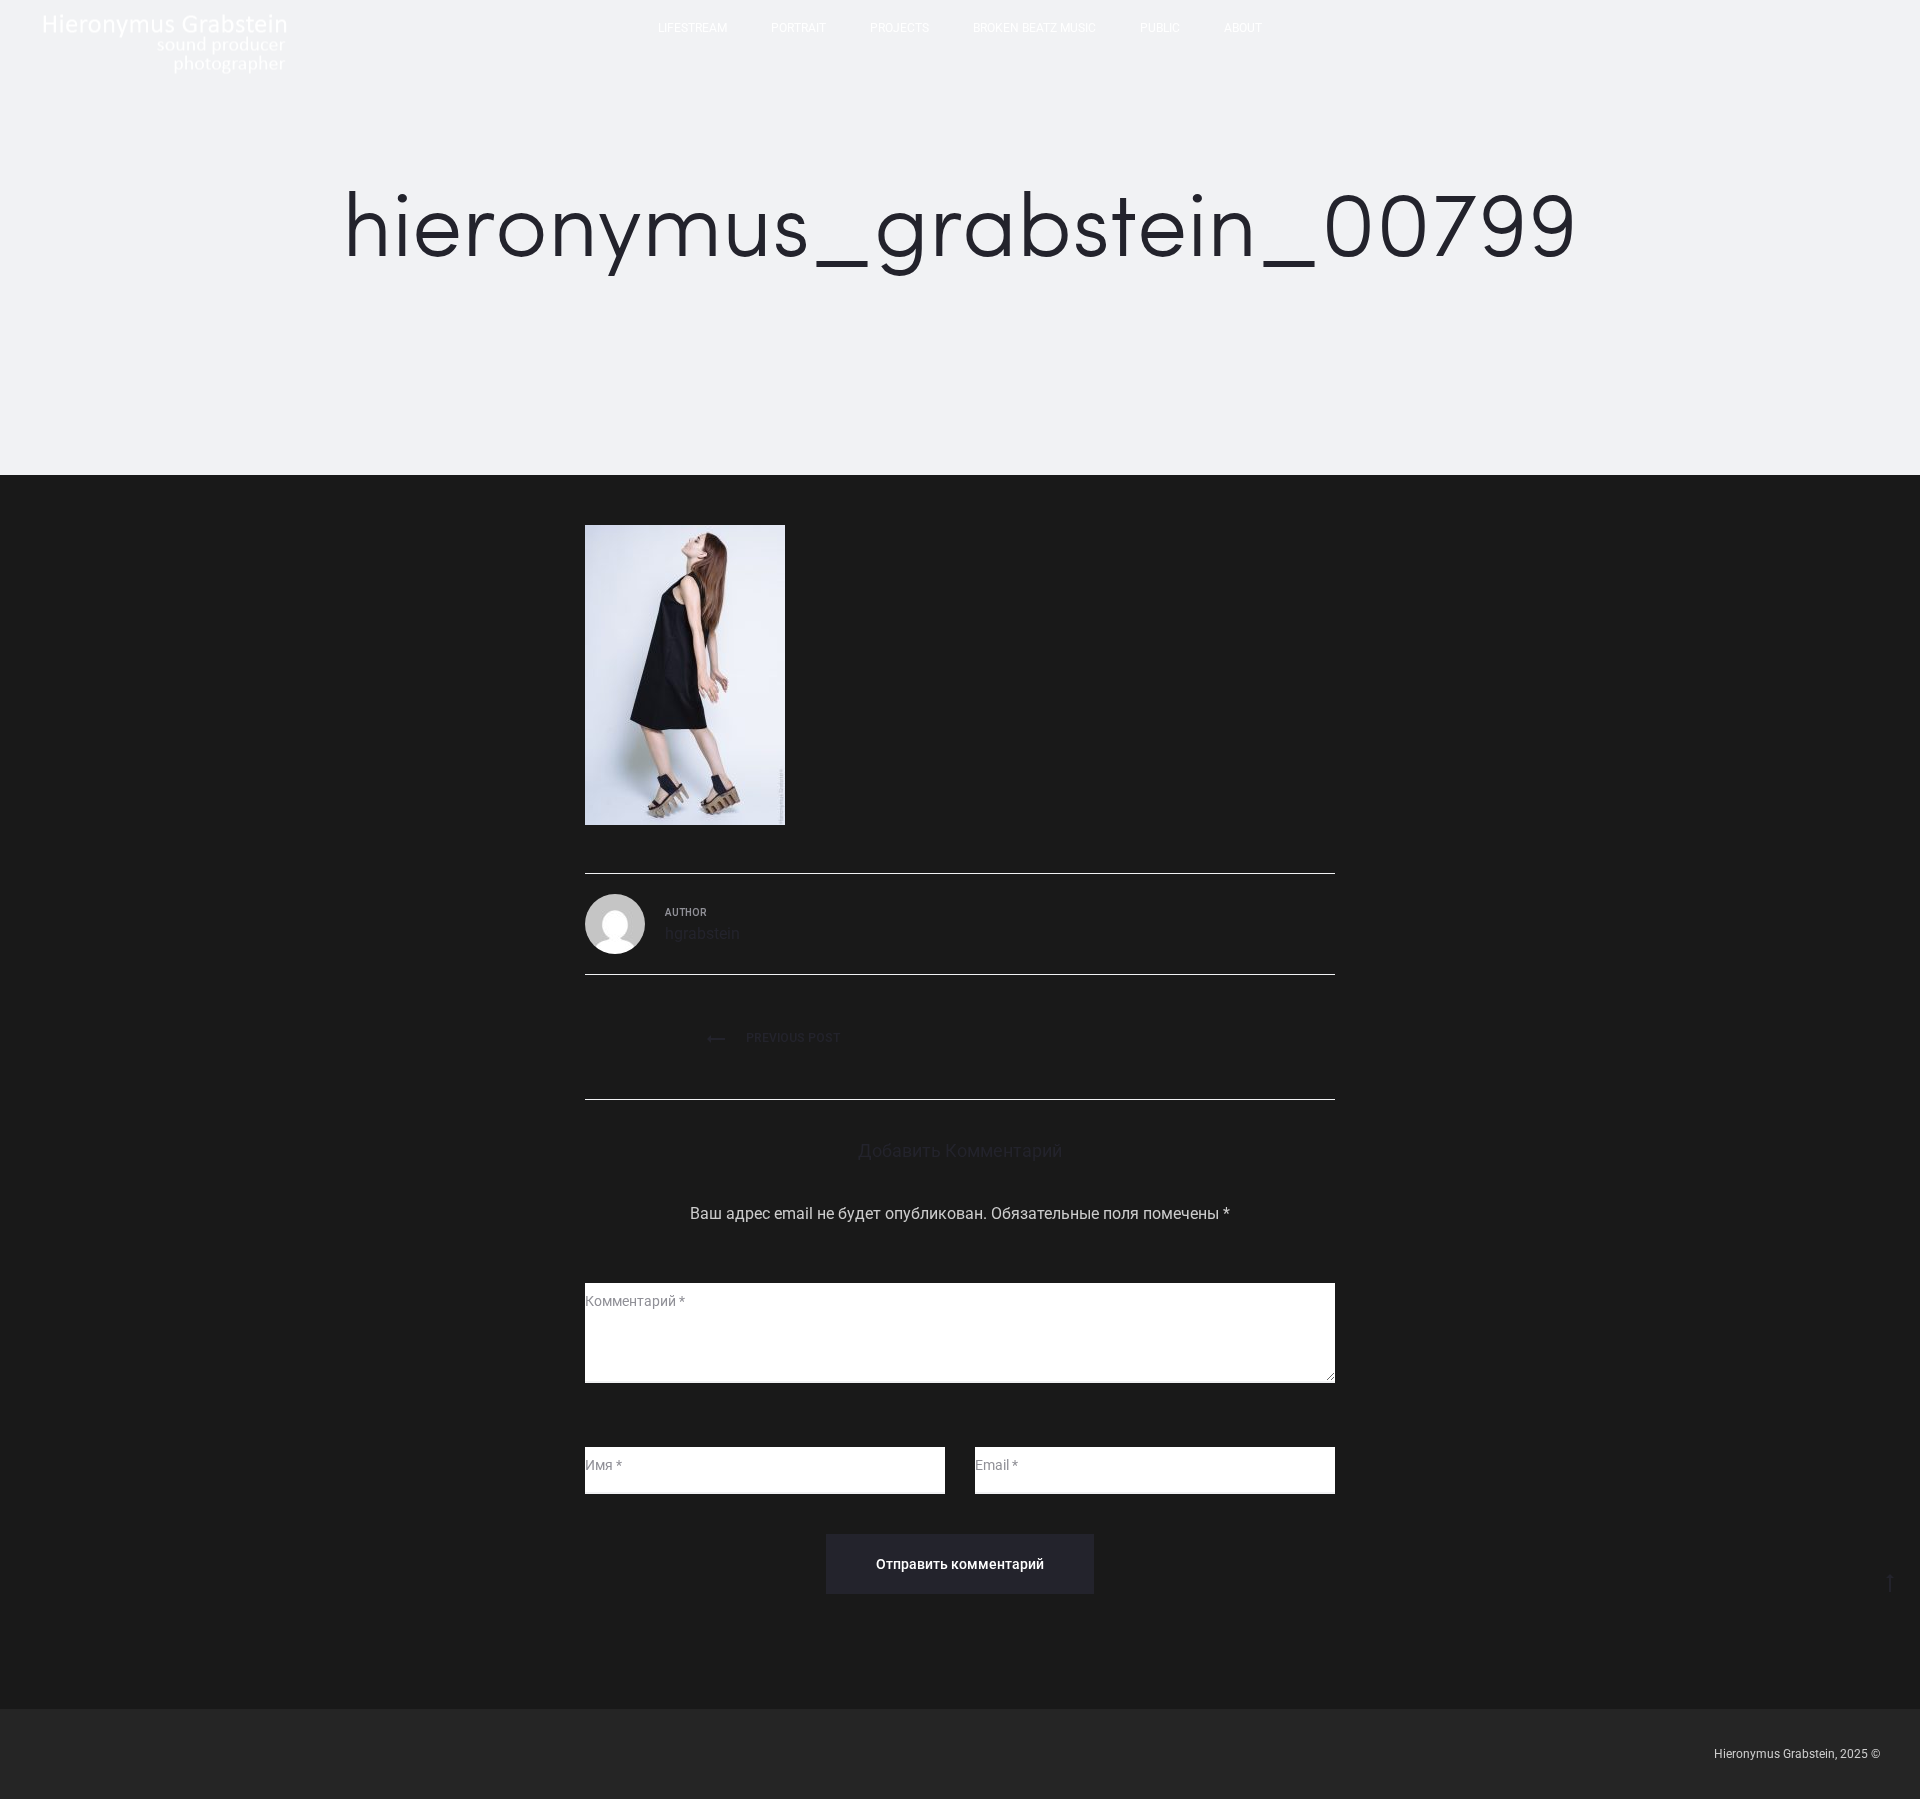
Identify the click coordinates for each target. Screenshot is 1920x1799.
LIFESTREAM (692, 28)
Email (996, 1465)
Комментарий (635, 1301)
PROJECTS (899, 28)
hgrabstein (702, 933)
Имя (603, 1465)
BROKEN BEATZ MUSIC (1034, 28)
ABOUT (1243, 28)
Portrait (798, 28)
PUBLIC (1160, 28)
